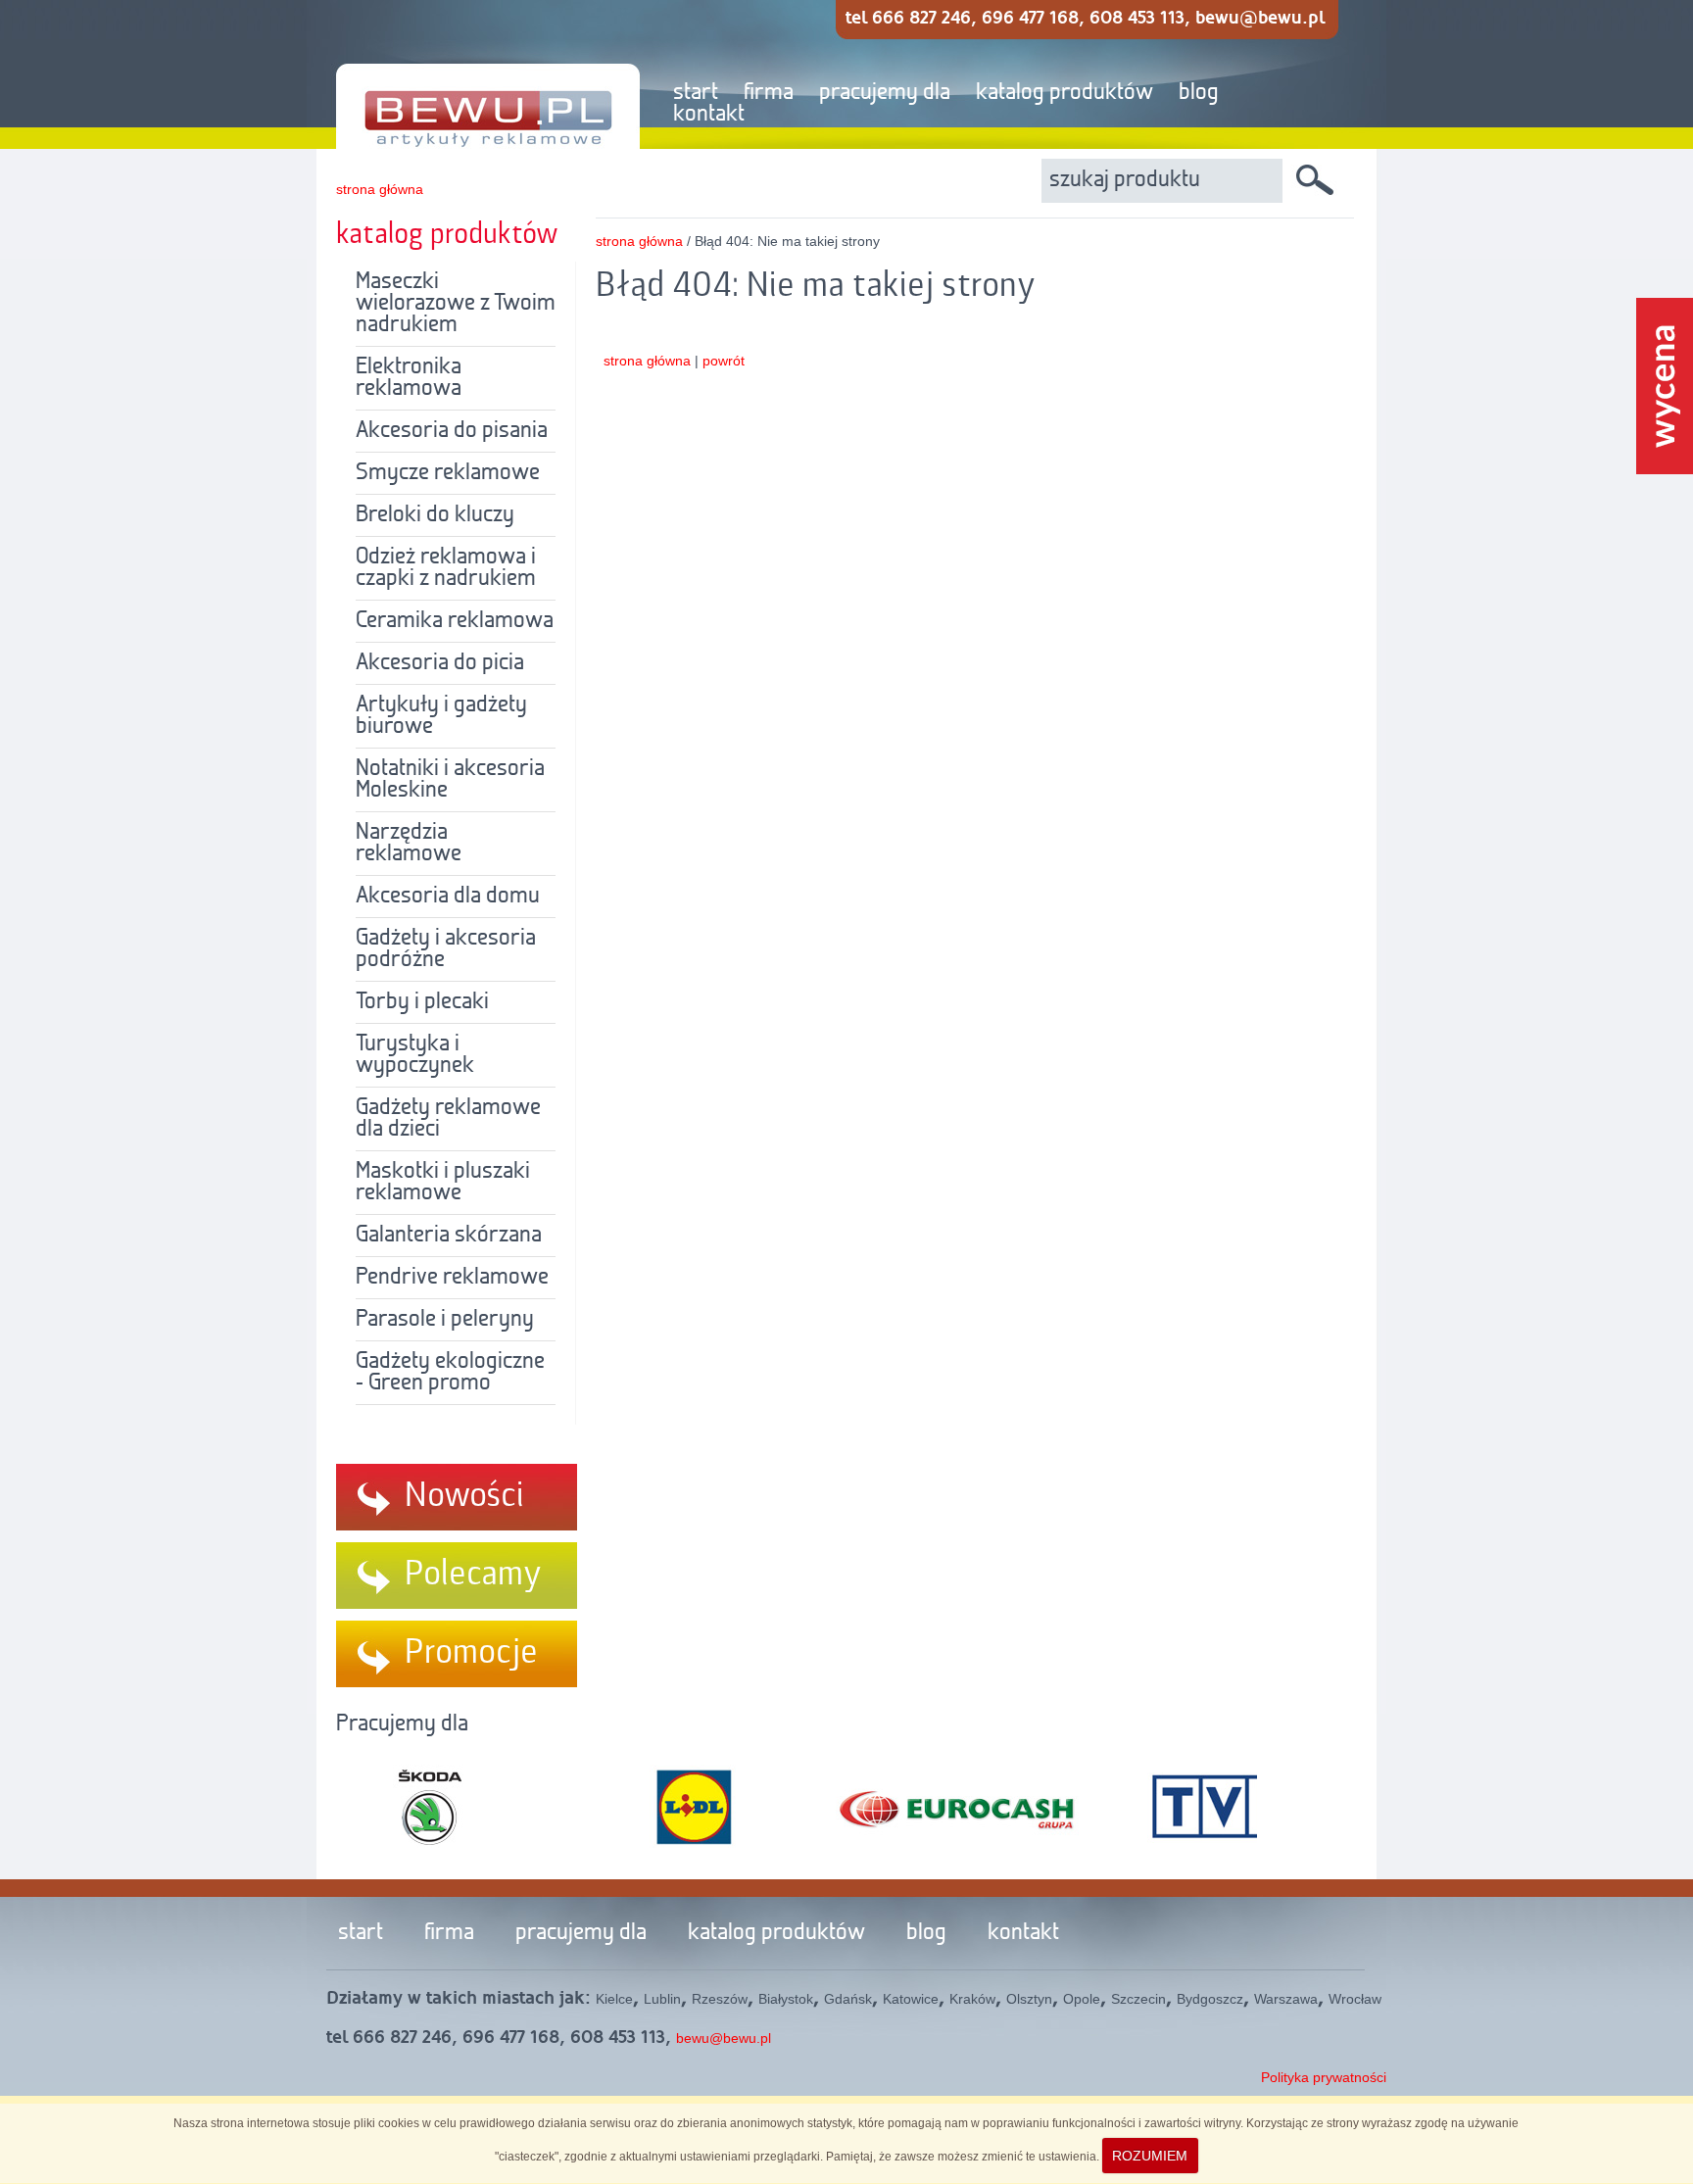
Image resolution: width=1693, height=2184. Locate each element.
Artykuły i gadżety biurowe (441, 716)
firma (769, 93)
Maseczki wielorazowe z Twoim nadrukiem (456, 304)
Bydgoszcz (1210, 1999)
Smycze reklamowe (448, 473)
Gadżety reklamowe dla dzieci (448, 1119)
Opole (1082, 1999)
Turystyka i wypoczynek (415, 1055)
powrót (724, 361)
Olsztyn (1029, 1999)
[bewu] (473, 75)
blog (1199, 93)
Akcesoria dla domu (448, 897)
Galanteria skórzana (449, 1236)
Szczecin (1138, 1999)
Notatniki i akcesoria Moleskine (450, 780)
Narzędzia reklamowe (409, 844)
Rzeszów (720, 1999)
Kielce (614, 1999)
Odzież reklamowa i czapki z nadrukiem (446, 568)
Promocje (471, 1653)
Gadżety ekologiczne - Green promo (450, 1373)
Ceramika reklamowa (455, 621)
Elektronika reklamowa (409, 378)
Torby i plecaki (422, 1002)
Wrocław (1355, 1999)
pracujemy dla (885, 93)
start (696, 93)
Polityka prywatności (1324, 2077)
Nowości (464, 1496)
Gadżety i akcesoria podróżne (446, 949)
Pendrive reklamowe (452, 1278)
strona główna (380, 189)
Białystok (786, 1999)
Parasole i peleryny (445, 1320)
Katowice (911, 1999)
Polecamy (473, 1575)
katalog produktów (1064, 93)
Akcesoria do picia (440, 663)
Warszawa (1286, 1999)
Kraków (972, 1999)
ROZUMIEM (1150, 2156)
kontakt (709, 115)
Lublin (662, 1999)
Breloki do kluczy (435, 515)
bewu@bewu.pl (724, 2038)
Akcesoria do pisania (452, 431)
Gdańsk (848, 1999)
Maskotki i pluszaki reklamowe (443, 1183)
